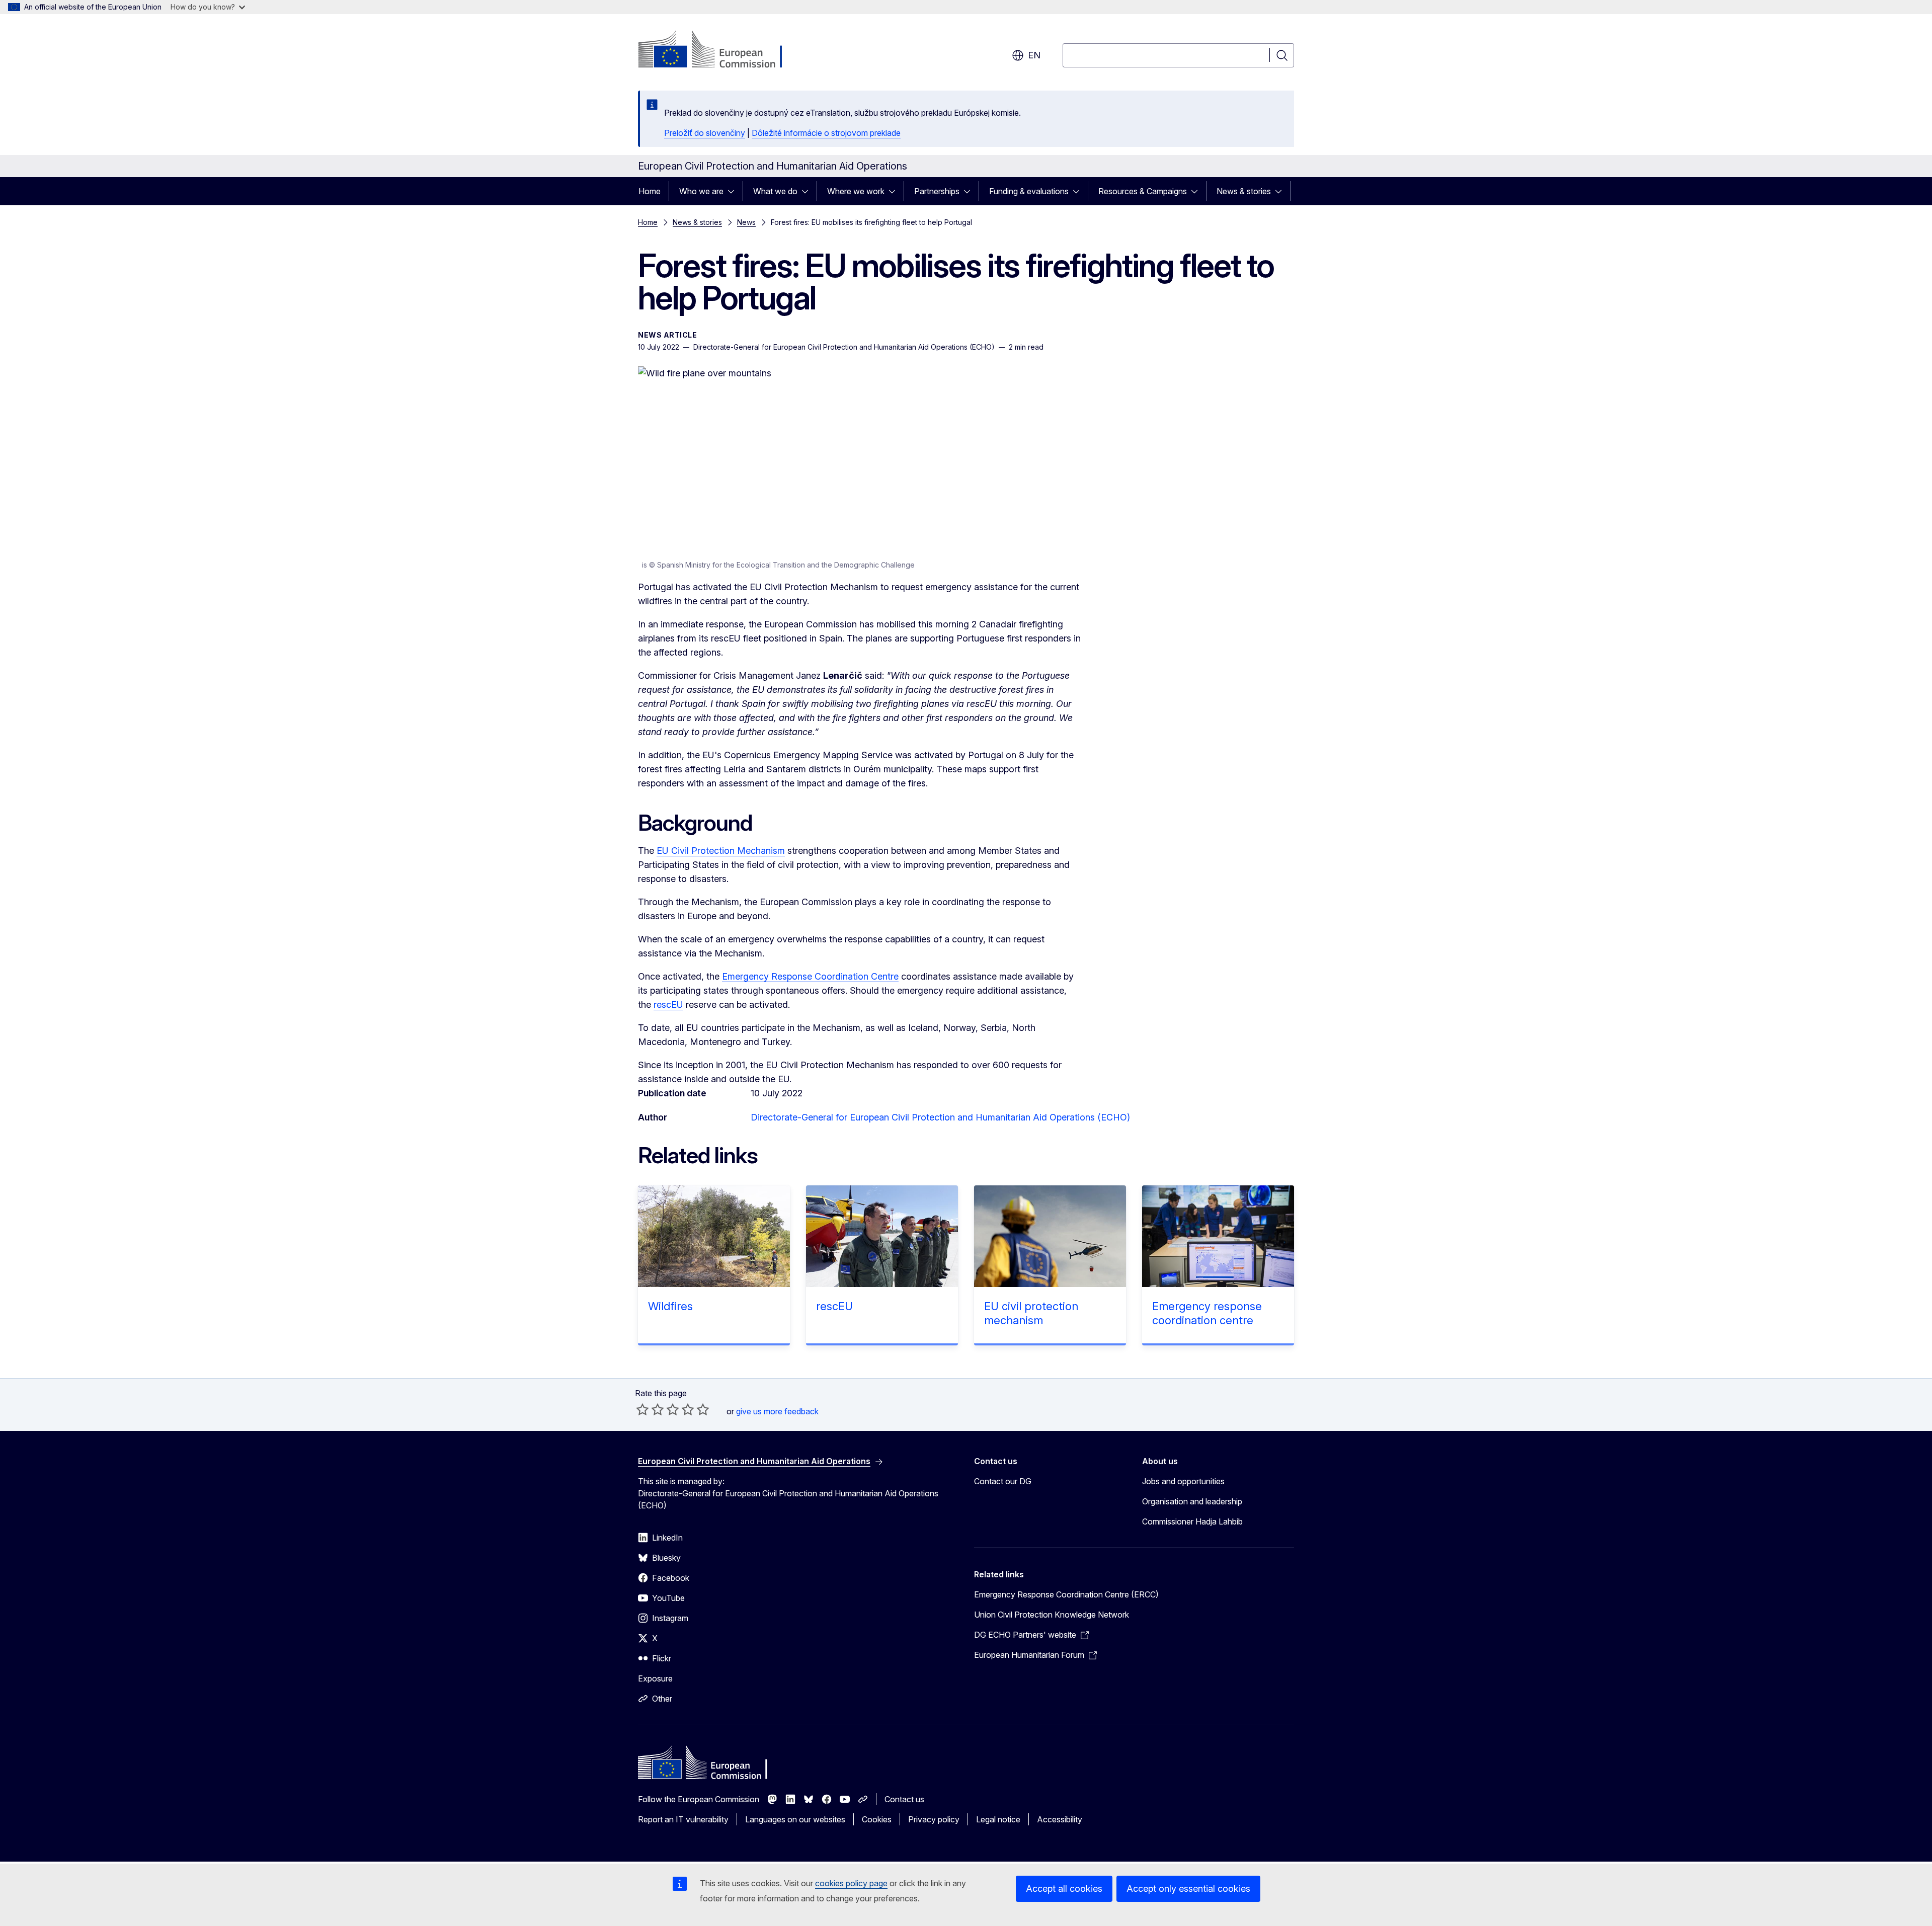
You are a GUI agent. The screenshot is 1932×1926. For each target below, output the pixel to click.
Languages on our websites (795, 1819)
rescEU (668, 1005)
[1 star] (642, 1409)
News (746, 222)
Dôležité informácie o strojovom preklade (826, 133)
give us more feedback (777, 1411)
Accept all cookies (1064, 1889)
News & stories (1244, 191)
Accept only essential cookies (1188, 1889)
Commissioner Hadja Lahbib (1192, 1521)
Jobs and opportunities (1183, 1481)
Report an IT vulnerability (683, 1819)
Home (650, 191)
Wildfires (670, 1306)
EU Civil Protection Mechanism (721, 851)
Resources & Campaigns (1143, 191)
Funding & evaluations (1029, 191)
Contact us (904, 1799)
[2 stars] (650, 1409)
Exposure (655, 1678)
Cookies (877, 1819)
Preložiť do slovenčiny (705, 133)
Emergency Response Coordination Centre (810, 976)
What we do (775, 191)
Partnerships (937, 191)
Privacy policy (934, 1819)
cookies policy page (851, 1883)
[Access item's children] (734, 191)
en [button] (1034, 55)
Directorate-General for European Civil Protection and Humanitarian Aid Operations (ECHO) (940, 1117)
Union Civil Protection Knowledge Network (1052, 1615)
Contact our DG (1003, 1481)
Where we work (856, 191)
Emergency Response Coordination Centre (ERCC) (1066, 1594)
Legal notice (998, 1819)
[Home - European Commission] (719, 50)
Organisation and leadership (1192, 1501)
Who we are (701, 191)
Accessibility (1060, 1819)
